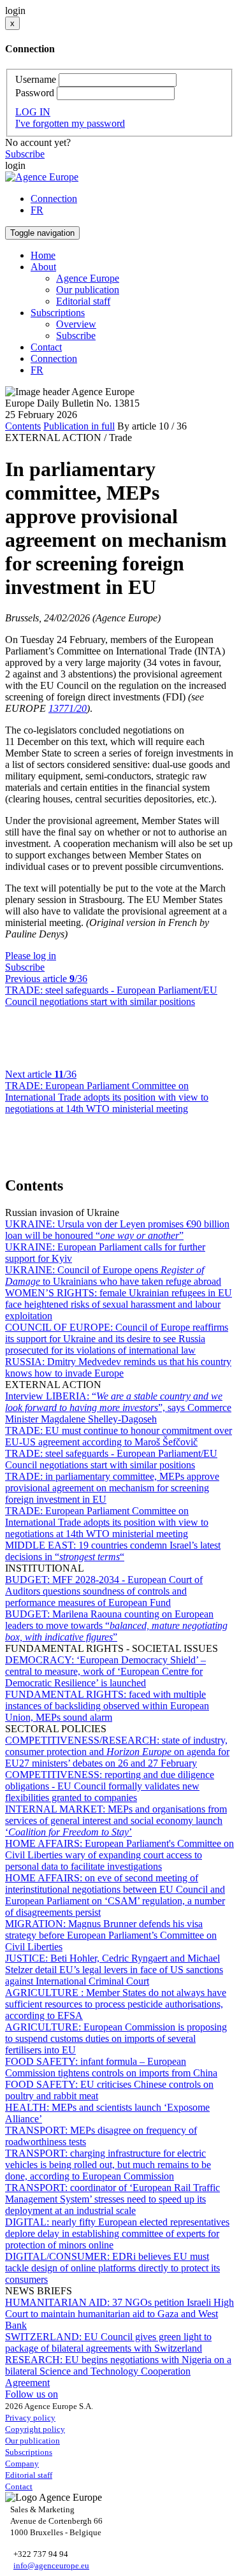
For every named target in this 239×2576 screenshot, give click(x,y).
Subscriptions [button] (58, 313)
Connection (54, 199)
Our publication (88, 290)
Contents (23, 426)
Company (22, 2464)
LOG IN (33, 112)
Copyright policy (35, 2429)
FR (37, 210)
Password (35, 93)
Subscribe (25, 154)
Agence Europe (88, 278)
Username (36, 79)
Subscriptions (29, 2452)
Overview (76, 324)
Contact (46, 347)
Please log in (31, 956)
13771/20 (68, 708)
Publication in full (79, 426)
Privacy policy (30, 2418)
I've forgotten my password (70, 123)
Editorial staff (83, 301)
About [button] (43, 267)
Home (43, 255)
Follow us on (32, 2394)
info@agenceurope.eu (51, 2565)
